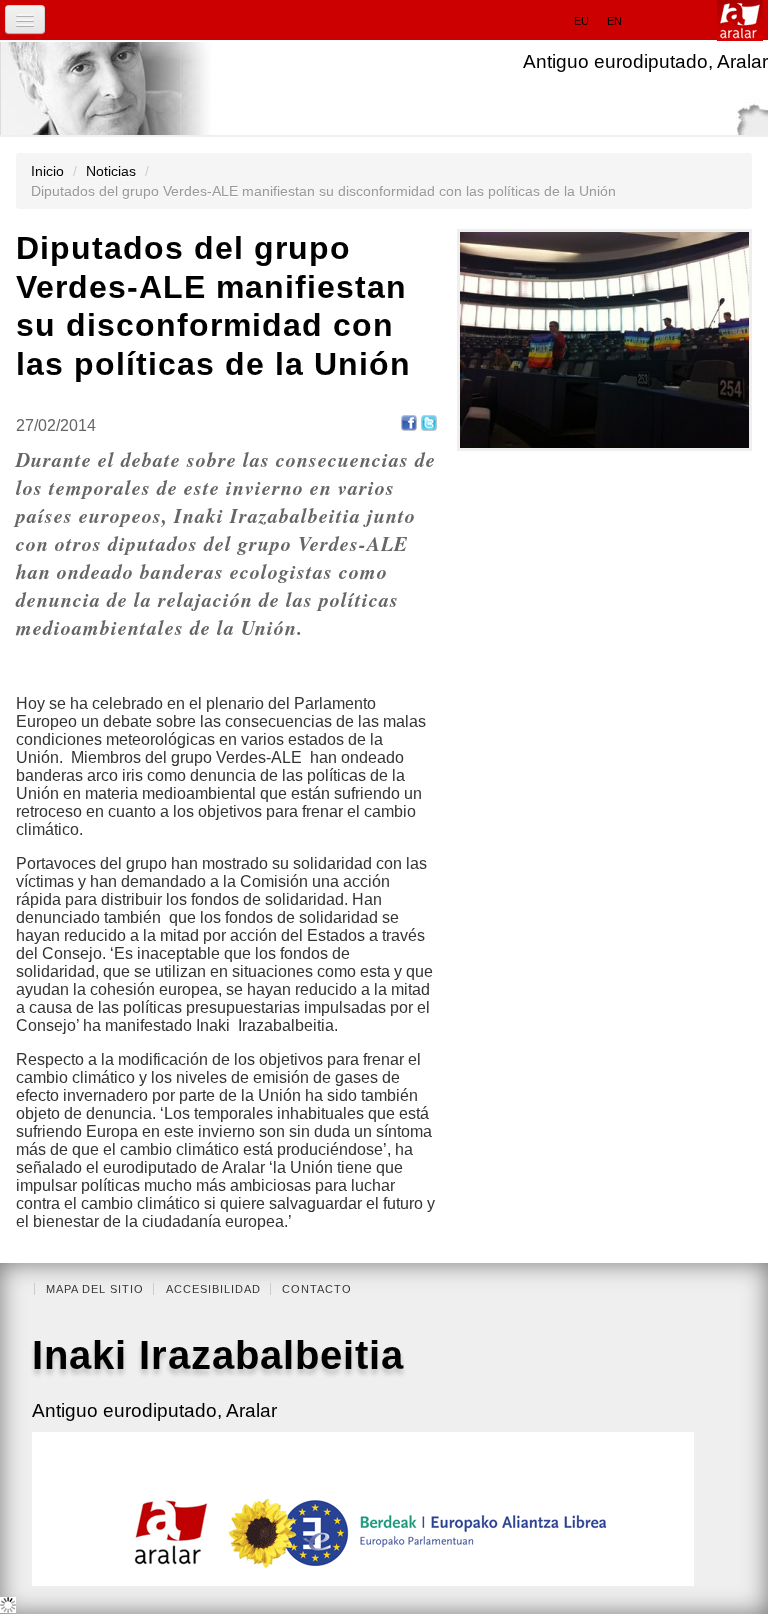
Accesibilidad (213, 1289)
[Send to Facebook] (409, 422)
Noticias (111, 171)
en (614, 21)
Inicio (47, 171)
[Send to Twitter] (429, 422)
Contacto (317, 1289)
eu (581, 21)
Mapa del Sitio (95, 1289)
